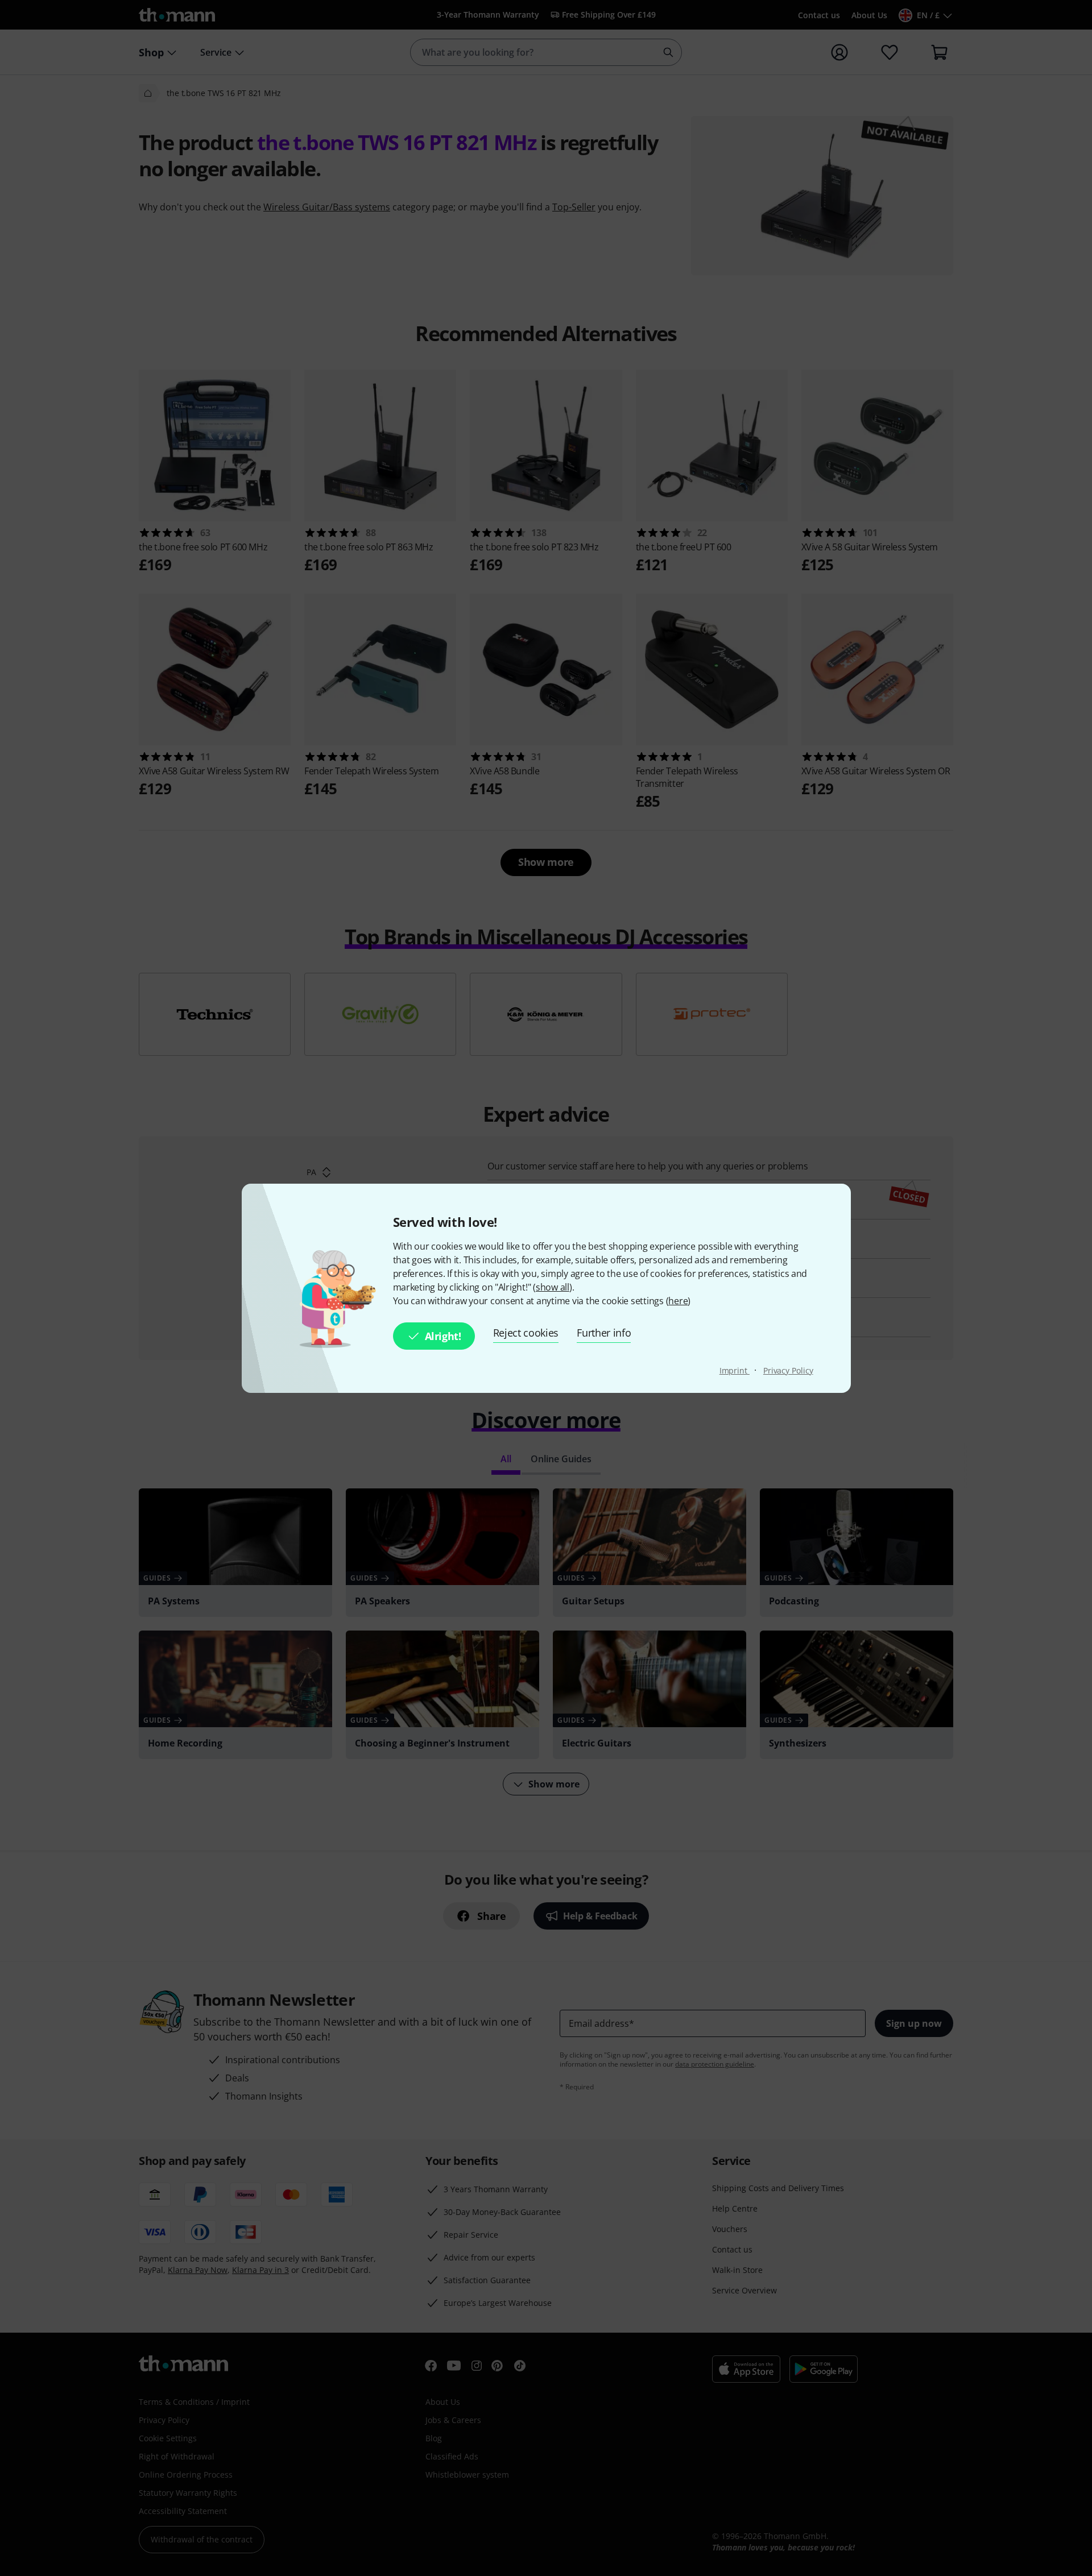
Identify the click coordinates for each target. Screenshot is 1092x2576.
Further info (604, 1333)
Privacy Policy (788, 1370)
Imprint (735, 1370)
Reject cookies (526, 1333)
